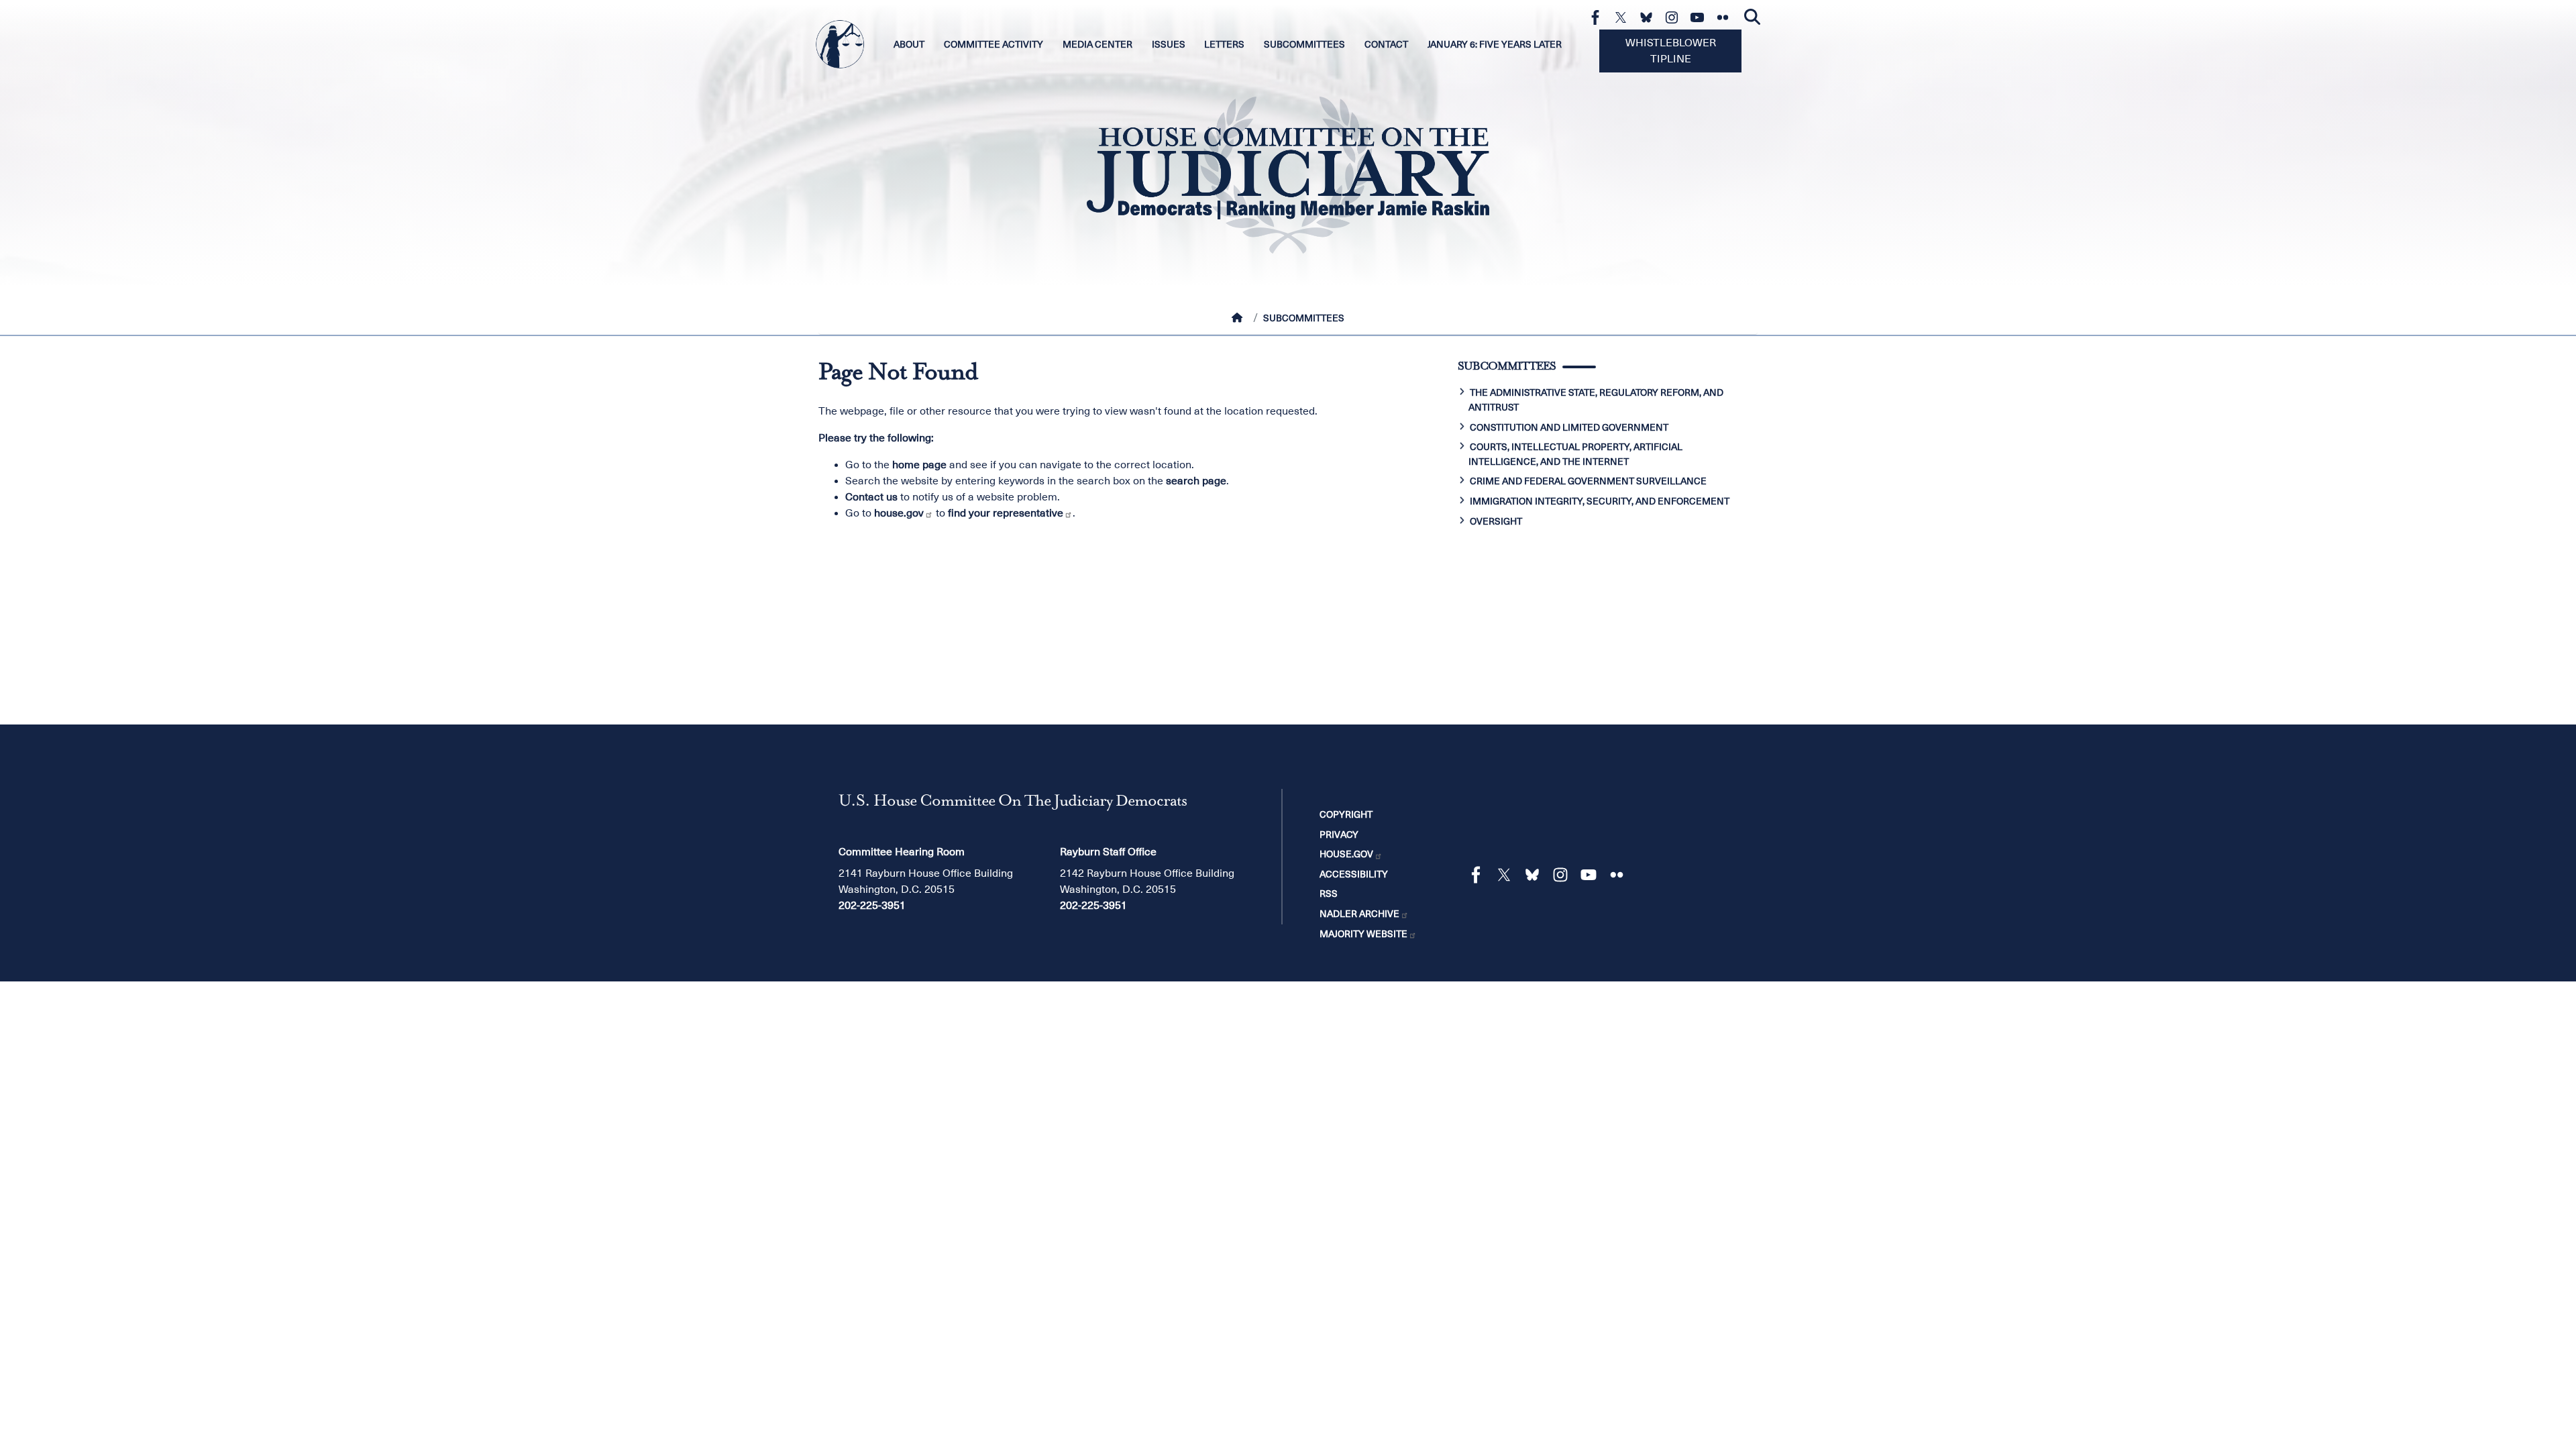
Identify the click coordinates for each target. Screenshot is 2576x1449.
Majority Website (1363, 934)
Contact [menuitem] (1386, 44)
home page (919, 465)
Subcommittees (1304, 318)
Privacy (1339, 835)
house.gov (899, 513)
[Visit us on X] (1624, 17)
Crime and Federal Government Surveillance (1588, 481)
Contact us (871, 497)
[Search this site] (1752, 17)
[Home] (1240, 318)
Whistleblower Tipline (1671, 51)
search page (1196, 481)
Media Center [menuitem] (1097, 44)
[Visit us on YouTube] (1701, 17)
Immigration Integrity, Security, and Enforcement (1600, 501)
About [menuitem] (909, 44)
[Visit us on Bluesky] (1650, 17)
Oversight (1496, 521)
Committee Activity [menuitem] (994, 44)
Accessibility (1354, 874)
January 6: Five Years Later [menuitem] (1495, 44)
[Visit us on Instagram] (1675, 17)
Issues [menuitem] (1169, 44)
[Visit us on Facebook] (1599, 17)
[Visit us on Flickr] (1726, 17)
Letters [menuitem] (1224, 44)
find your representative (1006, 513)
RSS (1329, 894)
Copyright (1346, 814)
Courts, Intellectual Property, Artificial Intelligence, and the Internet (1575, 454)
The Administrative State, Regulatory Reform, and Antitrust (1596, 400)
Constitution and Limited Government (1569, 427)
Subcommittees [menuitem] (1304, 44)
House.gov (1346, 854)
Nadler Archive (1359, 914)
